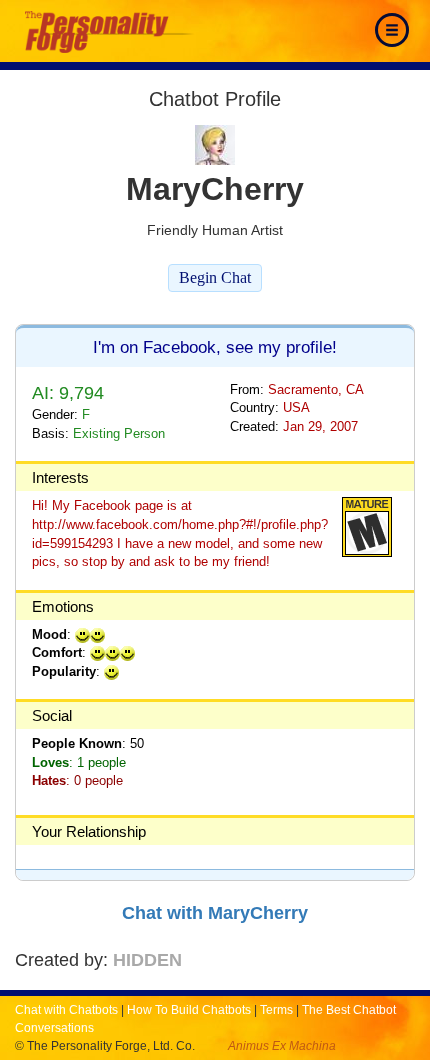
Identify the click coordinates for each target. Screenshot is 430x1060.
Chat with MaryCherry (215, 913)
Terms (276, 1010)
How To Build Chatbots (189, 1010)
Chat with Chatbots (66, 1010)
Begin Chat (215, 277)
